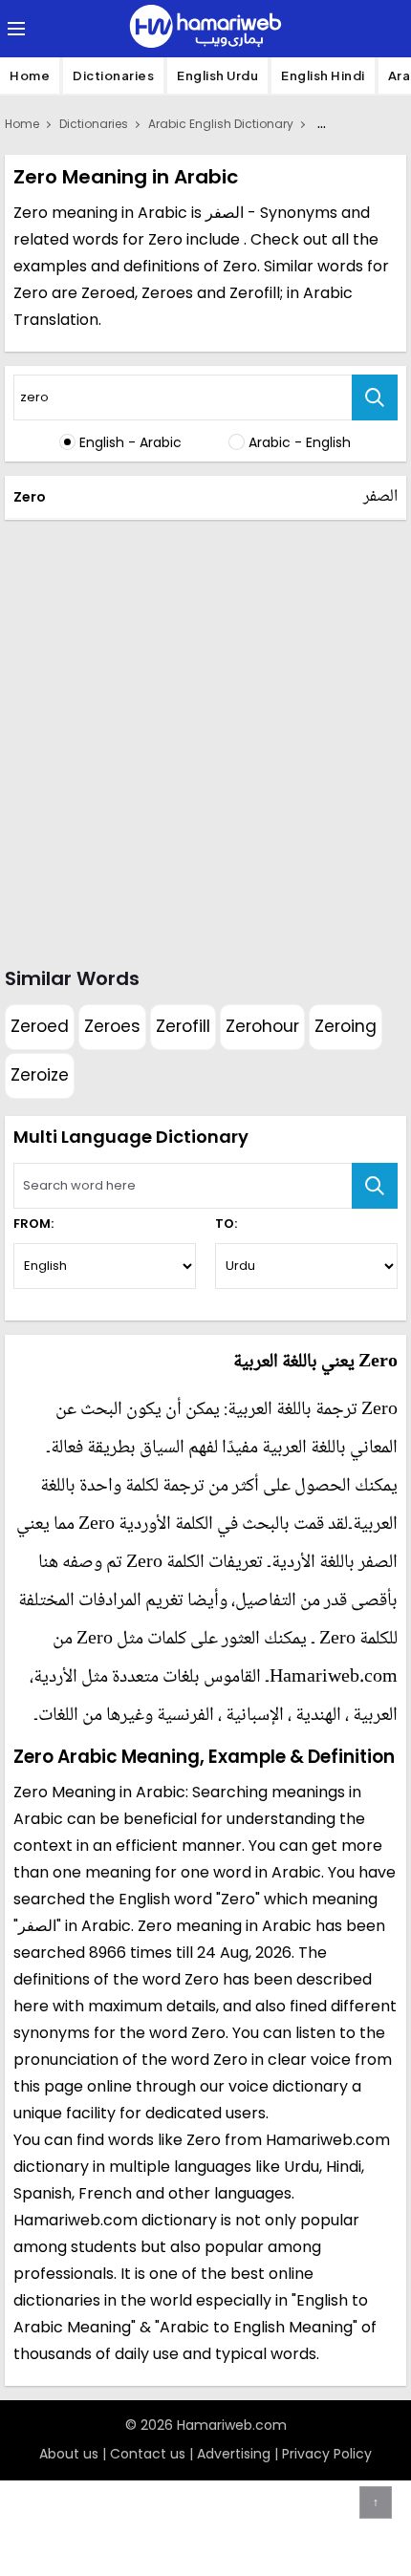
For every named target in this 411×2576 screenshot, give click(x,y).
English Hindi (323, 75)
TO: (226, 1224)
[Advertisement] (205, 740)
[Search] (375, 397)
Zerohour (262, 1026)
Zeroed (40, 1026)
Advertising (234, 2454)
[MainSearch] (375, 1186)
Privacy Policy (327, 2454)
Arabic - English (300, 442)
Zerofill (183, 1026)
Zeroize (40, 1075)
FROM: (33, 1224)
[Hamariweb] (205, 29)
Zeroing (346, 1026)
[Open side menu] (13, 29)
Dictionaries (113, 75)
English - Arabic (130, 442)
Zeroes (112, 1026)
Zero (30, 497)
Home (30, 75)
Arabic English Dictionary (221, 124)
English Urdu (217, 75)
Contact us (148, 2454)
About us (69, 2454)
